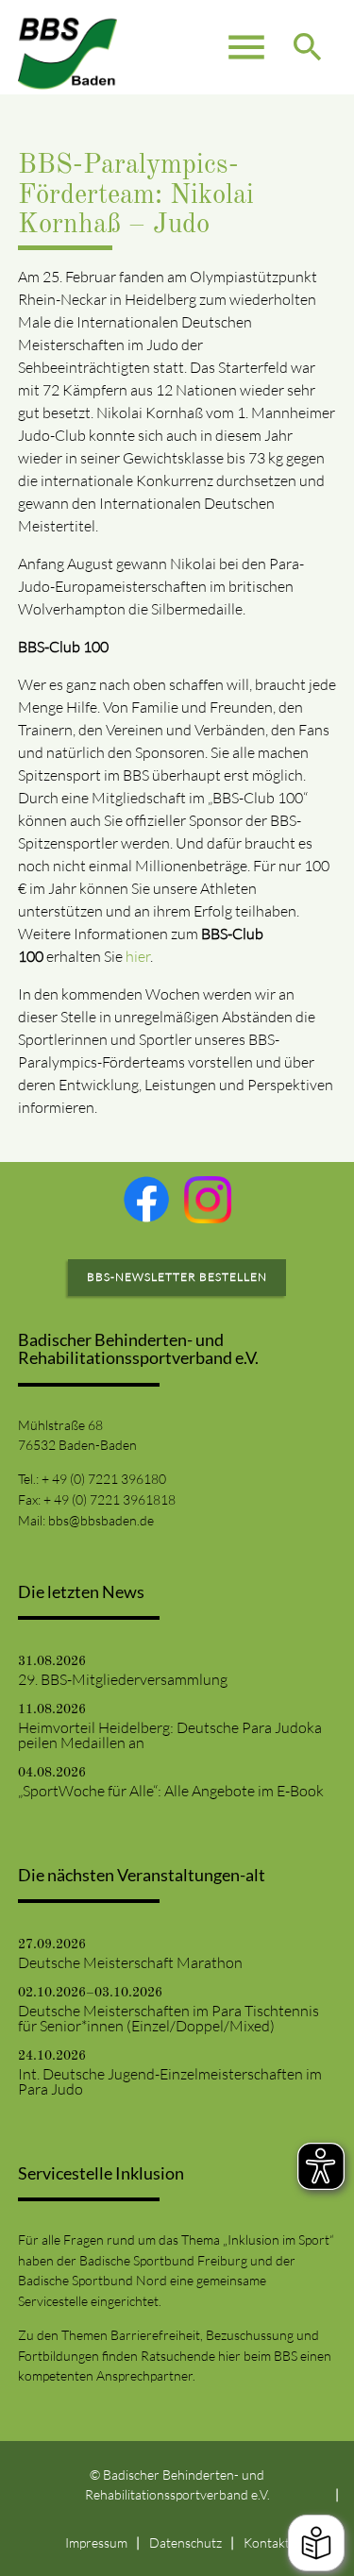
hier (138, 956)
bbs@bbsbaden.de (101, 1520)
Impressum (96, 2542)
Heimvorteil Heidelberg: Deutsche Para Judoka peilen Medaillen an (170, 1735)
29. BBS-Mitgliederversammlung (123, 1679)
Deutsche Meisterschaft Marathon (130, 1962)
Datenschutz (185, 2542)
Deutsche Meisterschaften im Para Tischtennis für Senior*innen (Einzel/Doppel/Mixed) (169, 2018)
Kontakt (267, 2542)
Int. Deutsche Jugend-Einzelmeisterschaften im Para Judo (170, 2081)
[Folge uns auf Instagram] (208, 1200)
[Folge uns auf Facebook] (146, 1199)
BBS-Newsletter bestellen (177, 1277)
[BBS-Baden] (68, 47)
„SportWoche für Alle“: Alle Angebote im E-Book (171, 1791)
